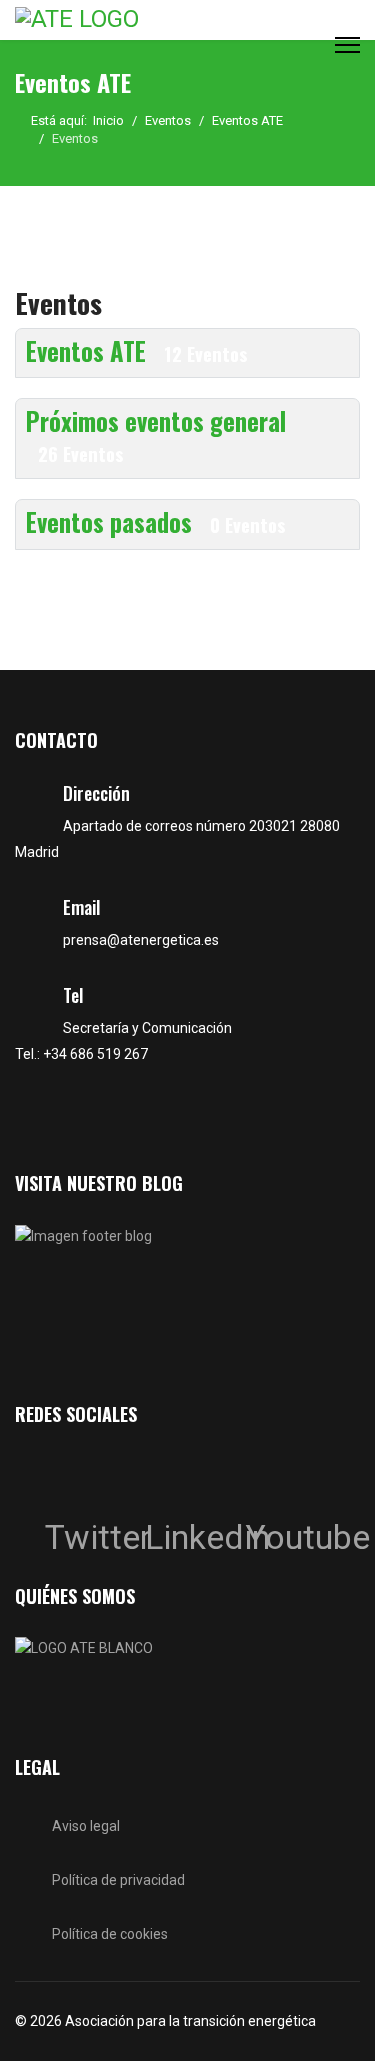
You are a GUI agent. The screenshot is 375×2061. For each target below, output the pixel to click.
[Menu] (347, 44)
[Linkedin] (165, 1476)
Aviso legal (86, 1826)
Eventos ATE (136, 351)
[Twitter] (65, 1476)
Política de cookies (110, 1934)
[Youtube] (265, 1476)
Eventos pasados (155, 522)
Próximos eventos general (156, 434)
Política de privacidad (118, 1880)
